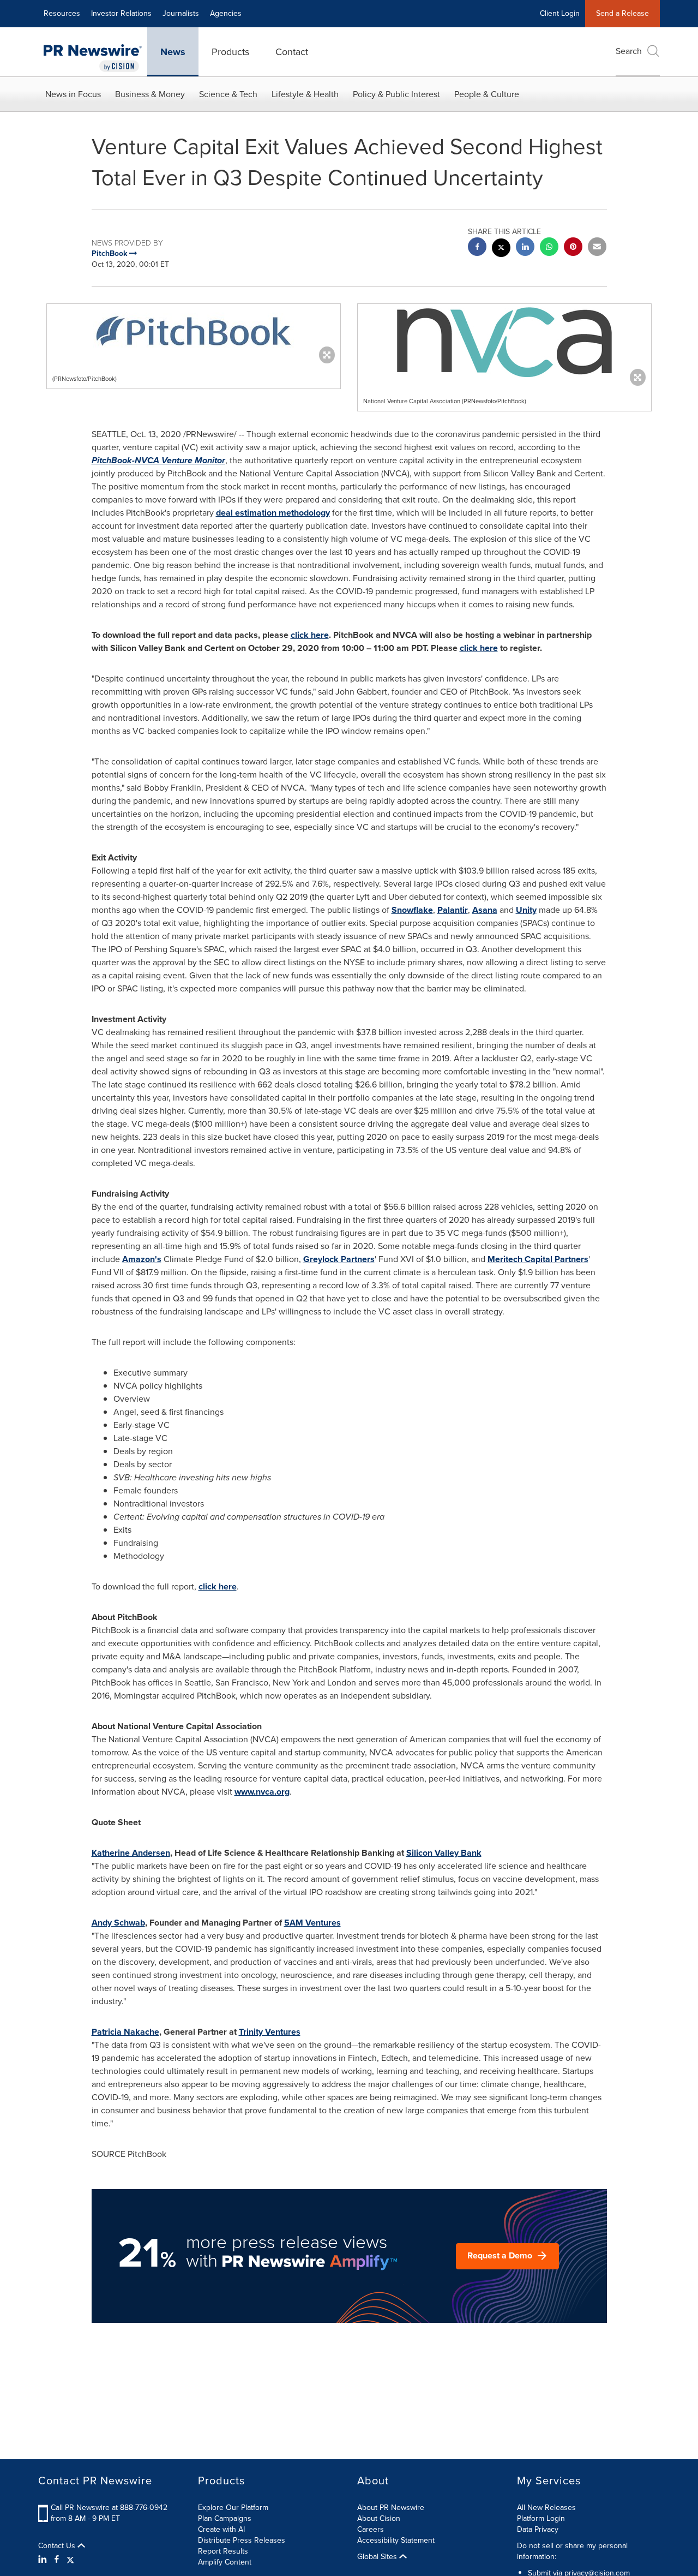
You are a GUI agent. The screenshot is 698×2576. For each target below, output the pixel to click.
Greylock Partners (339, 1259)
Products (230, 52)
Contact (292, 52)
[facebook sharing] (477, 248)
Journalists (181, 13)
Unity (526, 910)
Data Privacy (538, 2529)
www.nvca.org (262, 1792)
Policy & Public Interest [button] (396, 94)
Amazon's (142, 1259)
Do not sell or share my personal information (572, 2551)
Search (629, 51)
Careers (371, 2529)
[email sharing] (597, 248)
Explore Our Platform (233, 2508)
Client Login (560, 13)
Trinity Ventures (270, 2032)
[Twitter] (70, 2560)
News (173, 52)
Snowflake (412, 910)
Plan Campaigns (225, 2518)
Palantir (453, 910)
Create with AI (221, 2529)
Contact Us (58, 2546)
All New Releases (546, 2508)
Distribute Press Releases (242, 2540)
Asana (485, 910)
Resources (62, 13)
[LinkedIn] (44, 2560)
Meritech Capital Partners (538, 1259)
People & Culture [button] (487, 94)
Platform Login (541, 2518)
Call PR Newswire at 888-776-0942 (109, 2508)
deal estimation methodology (273, 513)
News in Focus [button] (73, 94)
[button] (194, 331)
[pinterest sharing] (573, 248)
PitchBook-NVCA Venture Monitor (158, 460)
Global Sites (378, 2557)
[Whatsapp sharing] (549, 248)
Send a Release (622, 13)
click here (310, 635)
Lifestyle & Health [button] (305, 94)
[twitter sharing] (501, 249)
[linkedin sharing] (525, 248)
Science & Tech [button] (228, 94)
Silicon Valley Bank (444, 1853)
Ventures (312, 1923)
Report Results (223, 2551)
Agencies (226, 13)
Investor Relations (121, 13)
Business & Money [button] (150, 94)
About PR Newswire (391, 2508)
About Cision (379, 2518)
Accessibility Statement (396, 2540)
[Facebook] (57, 2560)
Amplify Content (225, 2562)
